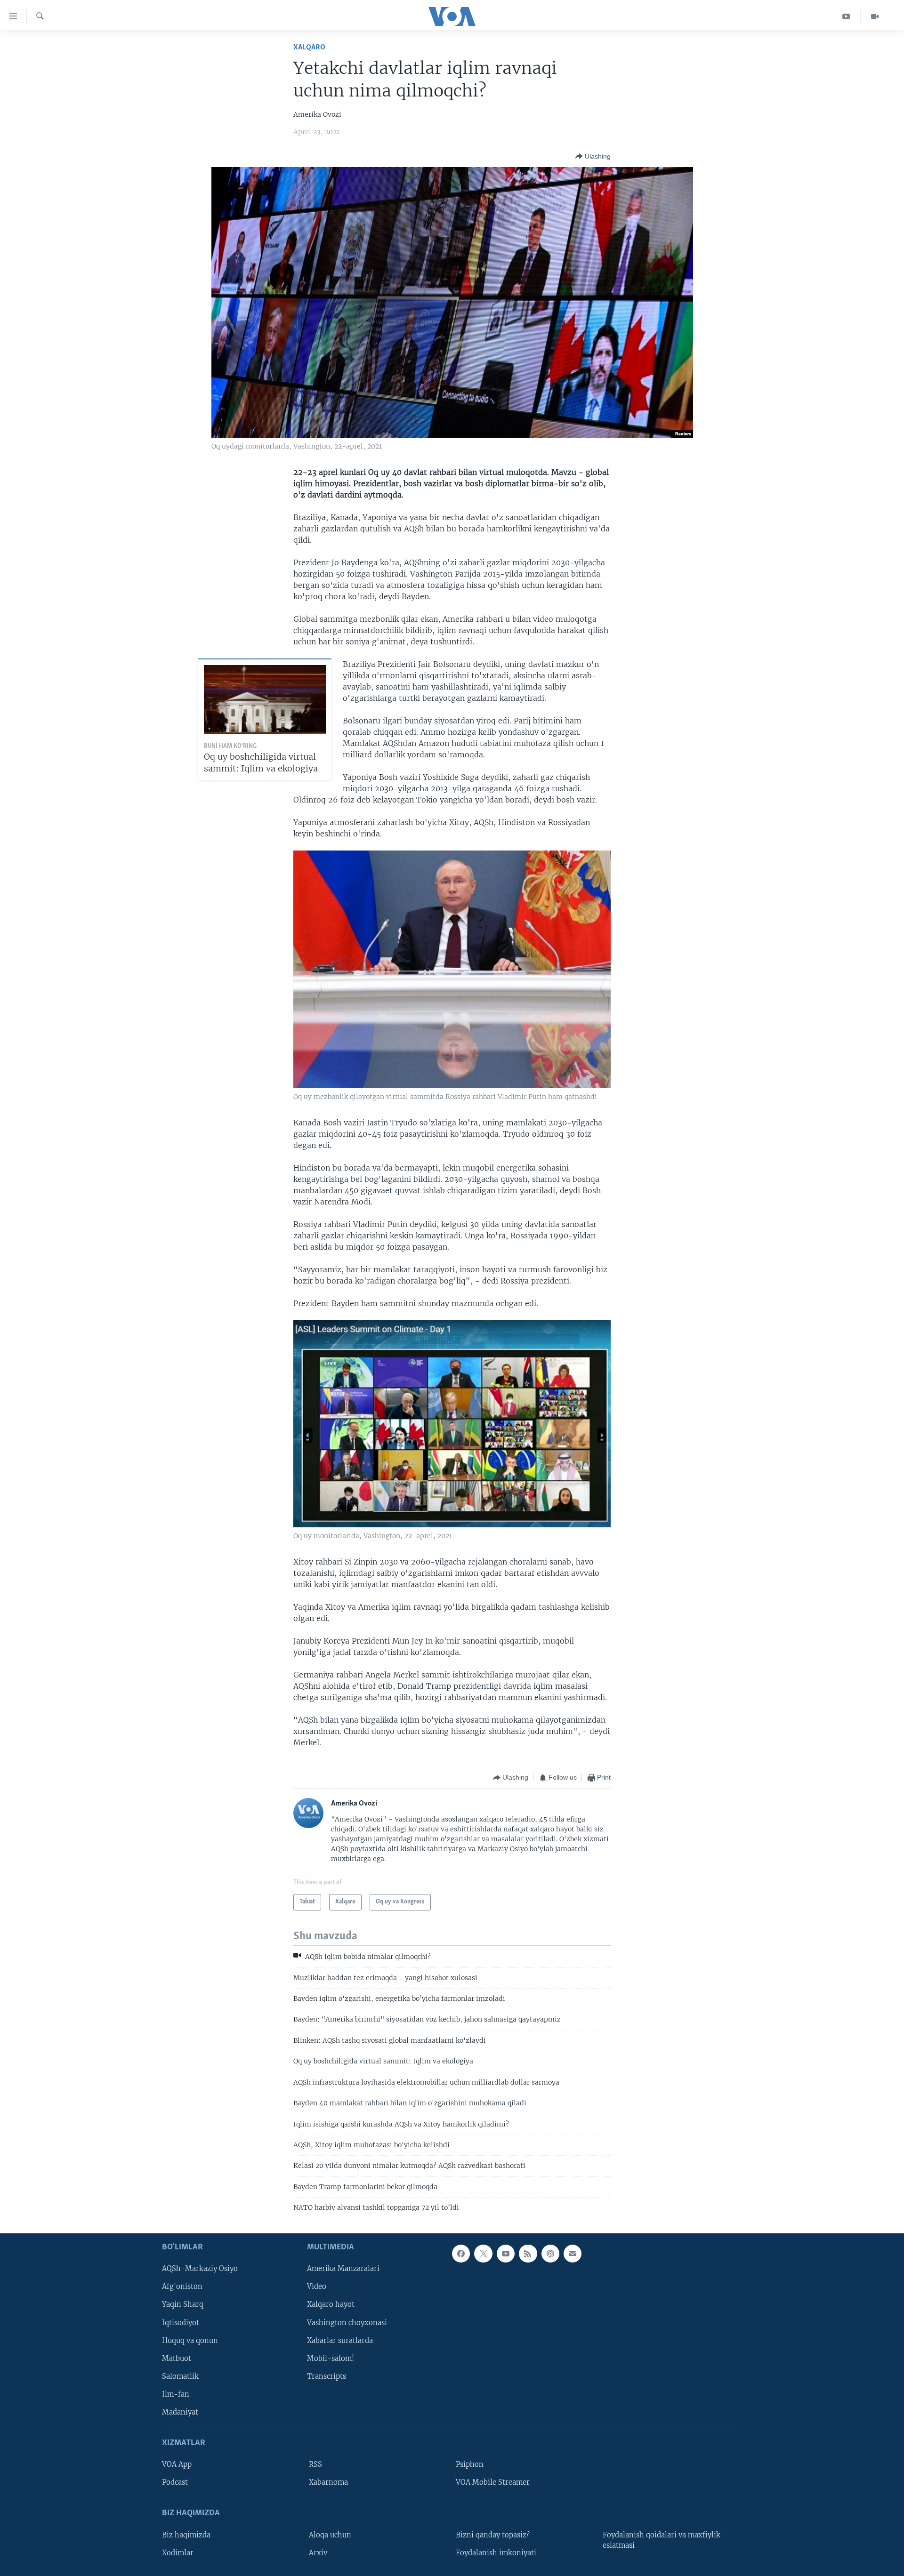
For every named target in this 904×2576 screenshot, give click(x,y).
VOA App (177, 2464)
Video (317, 2287)
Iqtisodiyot (181, 2322)
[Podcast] (550, 2254)
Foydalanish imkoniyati (496, 2552)
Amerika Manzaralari (343, 2269)
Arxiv (318, 2552)
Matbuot (177, 2358)
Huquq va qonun (190, 2340)
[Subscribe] (573, 2254)
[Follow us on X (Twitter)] (483, 2254)
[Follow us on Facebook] (461, 2254)
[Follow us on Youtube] (506, 2254)
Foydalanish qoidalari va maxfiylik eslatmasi (662, 2540)
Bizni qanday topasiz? (493, 2535)
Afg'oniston (182, 2287)
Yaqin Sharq (183, 2304)
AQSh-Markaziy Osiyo (200, 2269)
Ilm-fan (176, 2394)
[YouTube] (846, 16)
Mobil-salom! (331, 2358)
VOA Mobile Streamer (493, 2482)
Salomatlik (180, 2376)
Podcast (175, 2482)
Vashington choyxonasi (347, 2322)
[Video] (875, 16)
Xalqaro (309, 47)
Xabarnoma (328, 2482)
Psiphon (470, 2464)
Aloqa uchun (330, 2535)
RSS (315, 2464)
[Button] (593, 156)
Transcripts (327, 2376)
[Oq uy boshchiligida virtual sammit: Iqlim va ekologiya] (265, 699)
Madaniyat (180, 2412)
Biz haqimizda (186, 2535)
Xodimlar (178, 2552)
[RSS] (528, 2254)
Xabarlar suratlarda (340, 2340)
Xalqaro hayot (331, 2304)
